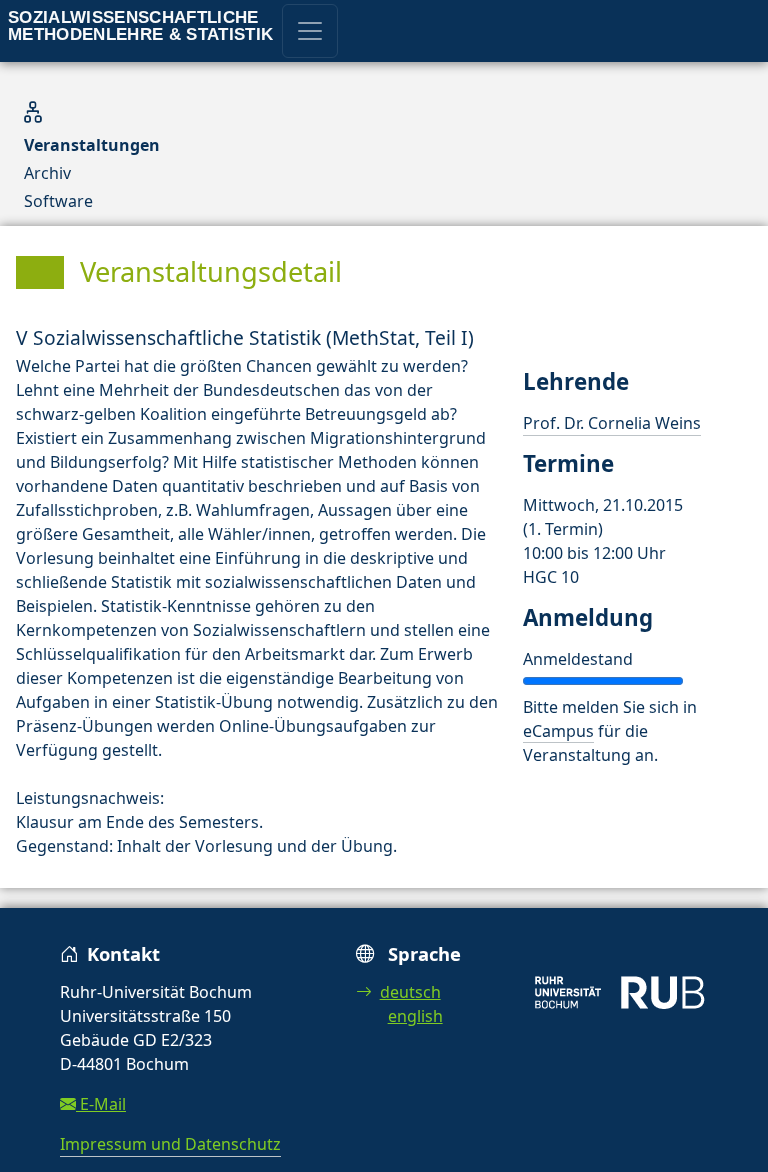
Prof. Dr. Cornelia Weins (612, 423)
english (415, 1016)
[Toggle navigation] (310, 31)
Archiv (47, 173)
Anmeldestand (578, 659)
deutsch (410, 992)
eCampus (558, 731)
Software (58, 201)
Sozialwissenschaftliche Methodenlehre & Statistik (141, 26)
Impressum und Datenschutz (170, 1144)
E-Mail (101, 1104)
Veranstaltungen (92, 145)
